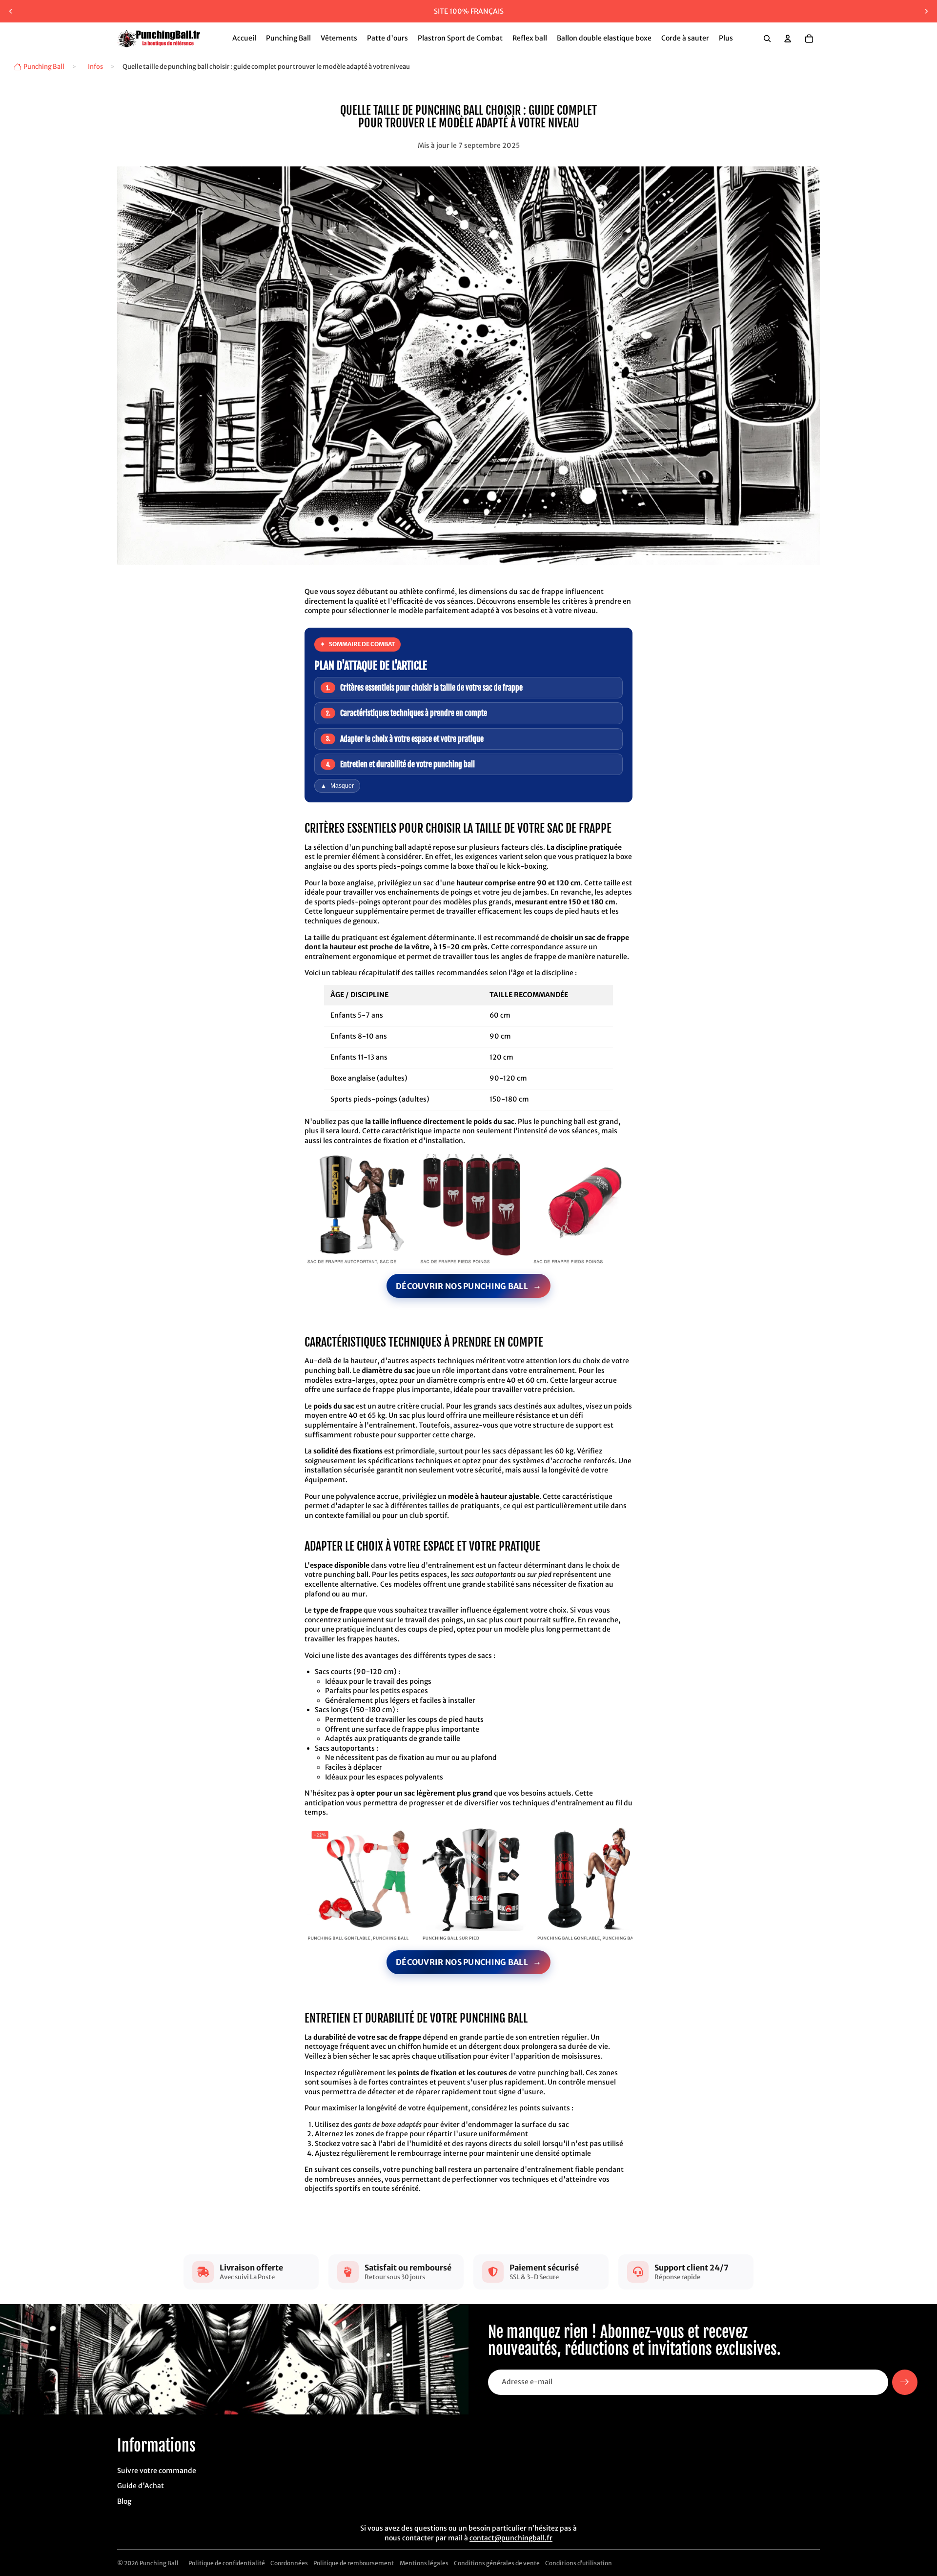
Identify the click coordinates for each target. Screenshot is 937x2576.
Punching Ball (159, 2563)
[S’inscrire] (905, 2382)
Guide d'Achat (141, 2486)
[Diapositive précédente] (11, 11)
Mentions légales (424, 2563)
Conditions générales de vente (497, 2563)
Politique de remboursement (354, 2563)
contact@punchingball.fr (511, 2538)
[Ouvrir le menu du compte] (788, 39)
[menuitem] (726, 39)
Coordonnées (289, 2563)
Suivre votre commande (157, 2471)
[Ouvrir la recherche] (767, 39)
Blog (124, 2501)
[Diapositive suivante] (926, 11)
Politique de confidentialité (227, 2563)
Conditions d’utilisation (579, 2563)
